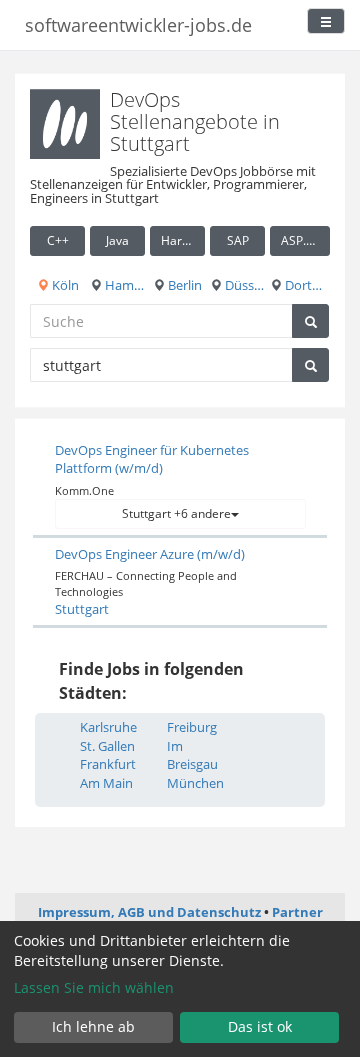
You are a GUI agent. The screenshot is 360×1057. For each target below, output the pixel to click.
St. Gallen (107, 746)
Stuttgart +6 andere (176, 513)
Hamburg (123, 285)
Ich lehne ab (93, 1026)
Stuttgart (82, 609)
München (195, 783)
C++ (58, 240)
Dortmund (306, 285)
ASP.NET (305, 240)
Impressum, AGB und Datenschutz (149, 912)
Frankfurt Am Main (108, 773)
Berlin (183, 285)
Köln (64, 285)
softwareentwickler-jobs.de (138, 25)
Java (117, 240)
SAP (238, 240)
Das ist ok (260, 1026)
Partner (297, 912)
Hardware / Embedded (183, 240)
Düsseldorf (243, 285)
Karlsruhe (108, 727)
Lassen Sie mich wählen (94, 987)
